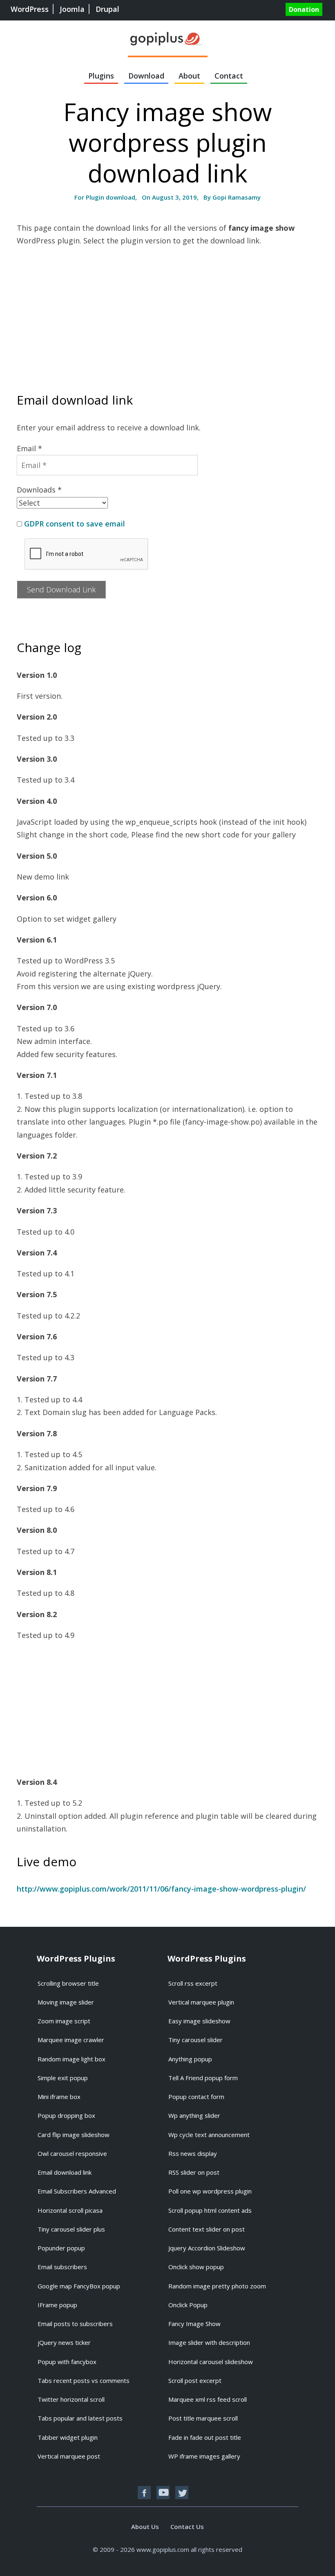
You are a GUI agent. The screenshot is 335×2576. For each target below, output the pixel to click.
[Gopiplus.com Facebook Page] (144, 2493)
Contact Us (187, 2527)
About (189, 76)
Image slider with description (209, 2342)
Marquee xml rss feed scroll (208, 2399)
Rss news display (193, 2153)
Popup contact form (196, 2097)
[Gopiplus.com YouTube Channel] (163, 2493)
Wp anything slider (194, 2115)
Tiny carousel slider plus (71, 2229)
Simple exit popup (63, 2078)
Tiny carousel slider (195, 2040)
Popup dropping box (66, 2115)
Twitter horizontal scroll (71, 2399)
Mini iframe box (59, 2097)
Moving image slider (66, 2002)
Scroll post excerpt (195, 2380)
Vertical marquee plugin (201, 2002)
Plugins (101, 76)
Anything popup (190, 2059)
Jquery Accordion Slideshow (207, 2248)
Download (146, 76)
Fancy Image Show (194, 2324)
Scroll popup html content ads (210, 2210)
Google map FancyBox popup (79, 2286)
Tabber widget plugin (68, 2437)
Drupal (107, 9)
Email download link (65, 2172)
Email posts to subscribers (75, 2324)
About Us (145, 2527)
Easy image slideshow (199, 2021)
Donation (304, 9)
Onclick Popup (188, 2305)
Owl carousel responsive (72, 2153)
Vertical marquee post (69, 2456)
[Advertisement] (167, 313)
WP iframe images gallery (204, 2456)
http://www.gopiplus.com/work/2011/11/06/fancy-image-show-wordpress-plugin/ (161, 1889)
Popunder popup (61, 2248)
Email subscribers (62, 2267)
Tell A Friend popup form (203, 2078)
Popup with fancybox (67, 2362)
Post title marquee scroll (203, 2418)
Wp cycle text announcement (209, 2135)
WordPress (30, 9)
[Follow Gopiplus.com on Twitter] (182, 2493)
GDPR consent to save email (75, 524)
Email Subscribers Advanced (77, 2191)
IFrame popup (57, 2305)
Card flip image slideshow (74, 2135)
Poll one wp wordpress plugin (210, 2191)
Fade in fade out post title (205, 2437)
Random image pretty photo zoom (217, 2286)
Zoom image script (64, 2021)
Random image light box (71, 2059)
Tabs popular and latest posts (80, 2418)
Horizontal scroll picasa (70, 2210)
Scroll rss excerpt (193, 1983)
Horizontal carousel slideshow (211, 2362)
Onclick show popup (196, 2267)
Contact (229, 76)
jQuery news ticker (64, 2342)
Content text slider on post (207, 2229)
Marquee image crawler (71, 2040)
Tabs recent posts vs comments (84, 2380)
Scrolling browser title (68, 1983)
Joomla (72, 9)
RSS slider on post (194, 2172)
